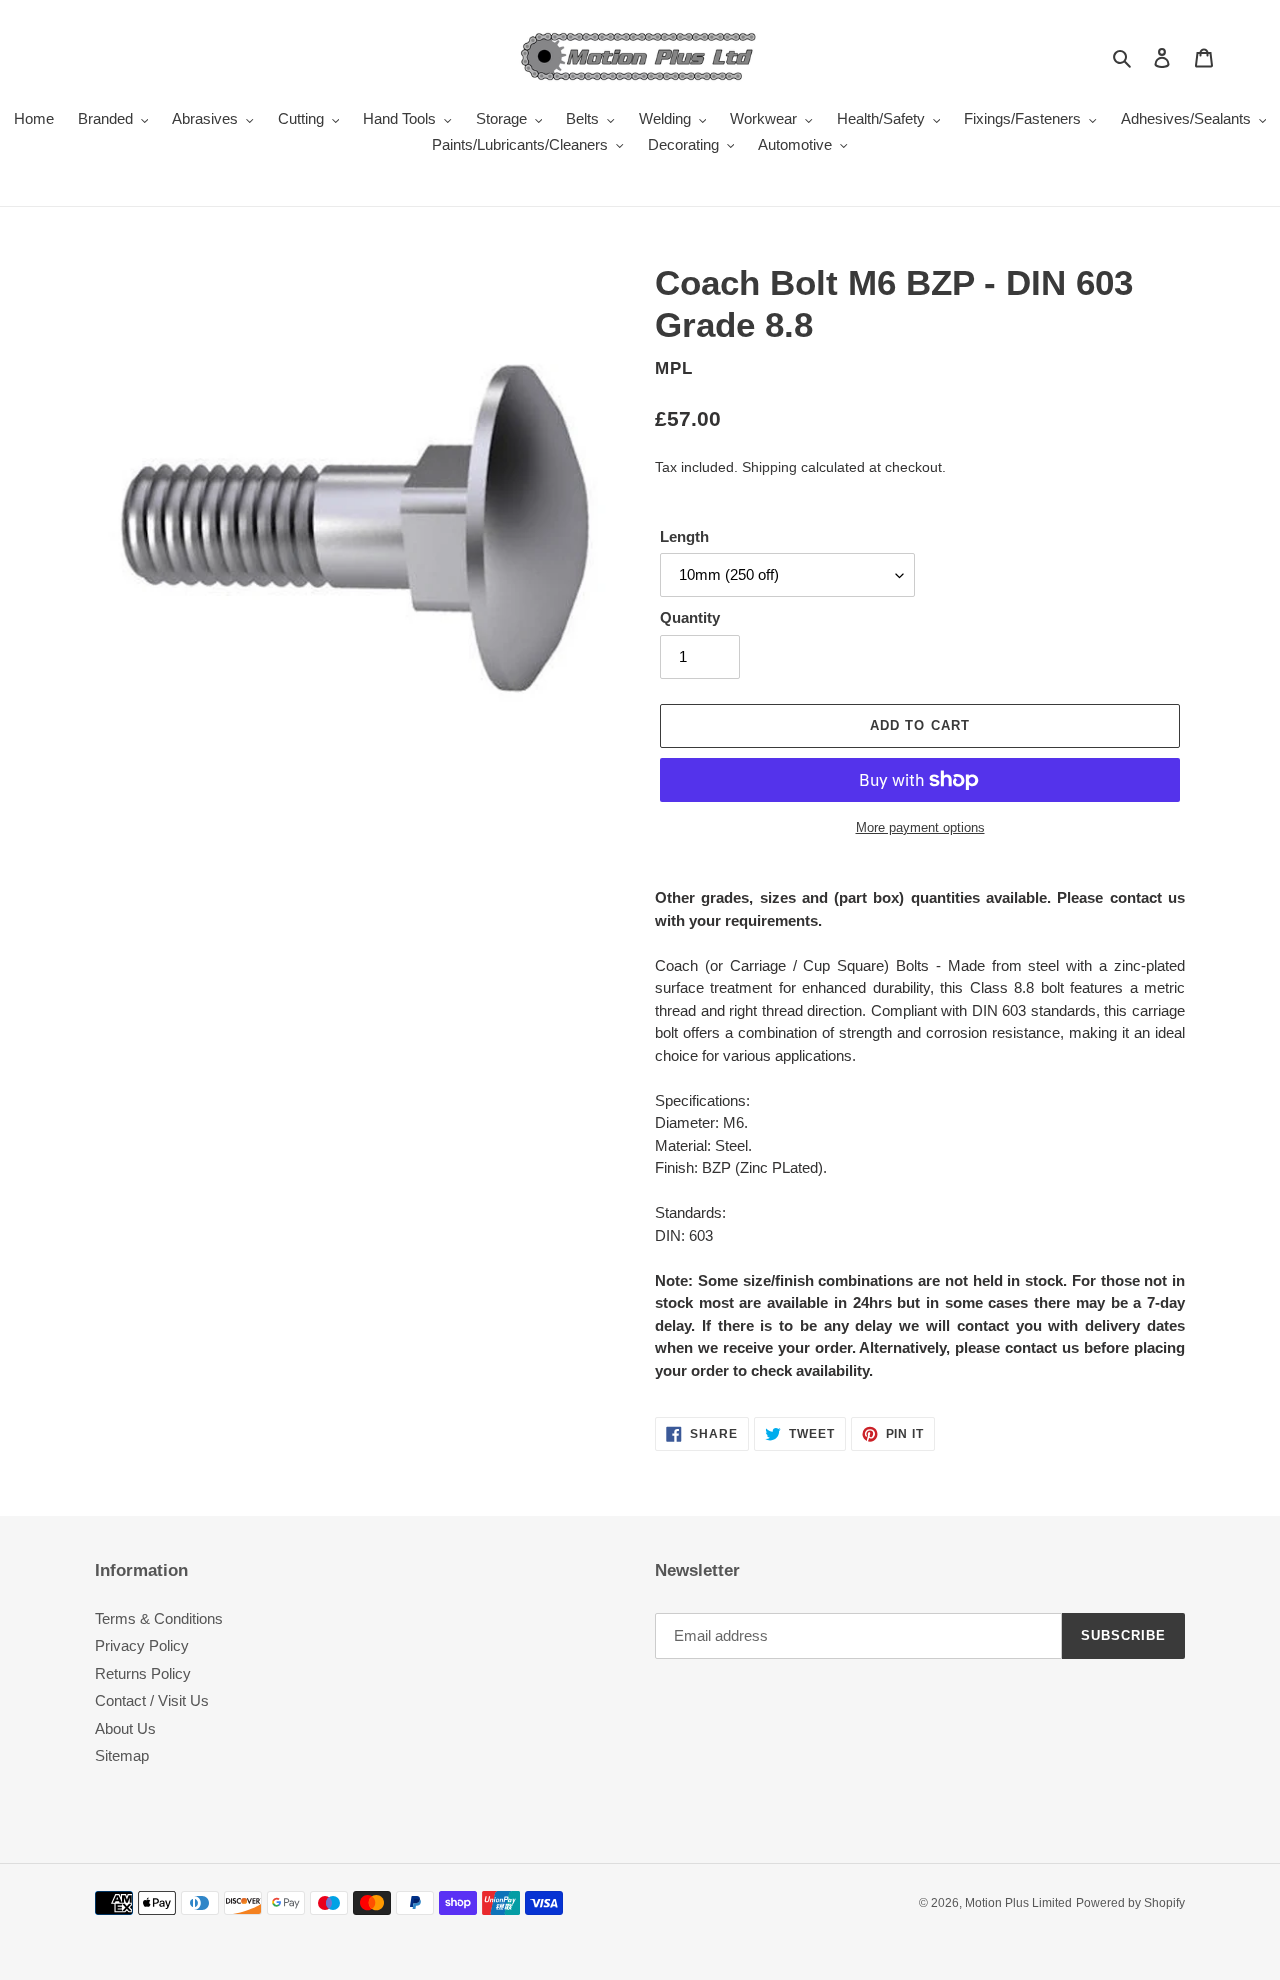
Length (684, 536)
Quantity (690, 617)
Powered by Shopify (1130, 1903)
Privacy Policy (142, 1645)
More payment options (920, 827)
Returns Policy (143, 1673)
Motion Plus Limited (1018, 1903)
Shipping (769, 467)
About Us (125, 1728)
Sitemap (122, 1755)
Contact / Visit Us (152, 1700)
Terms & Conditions (159, 1618)
